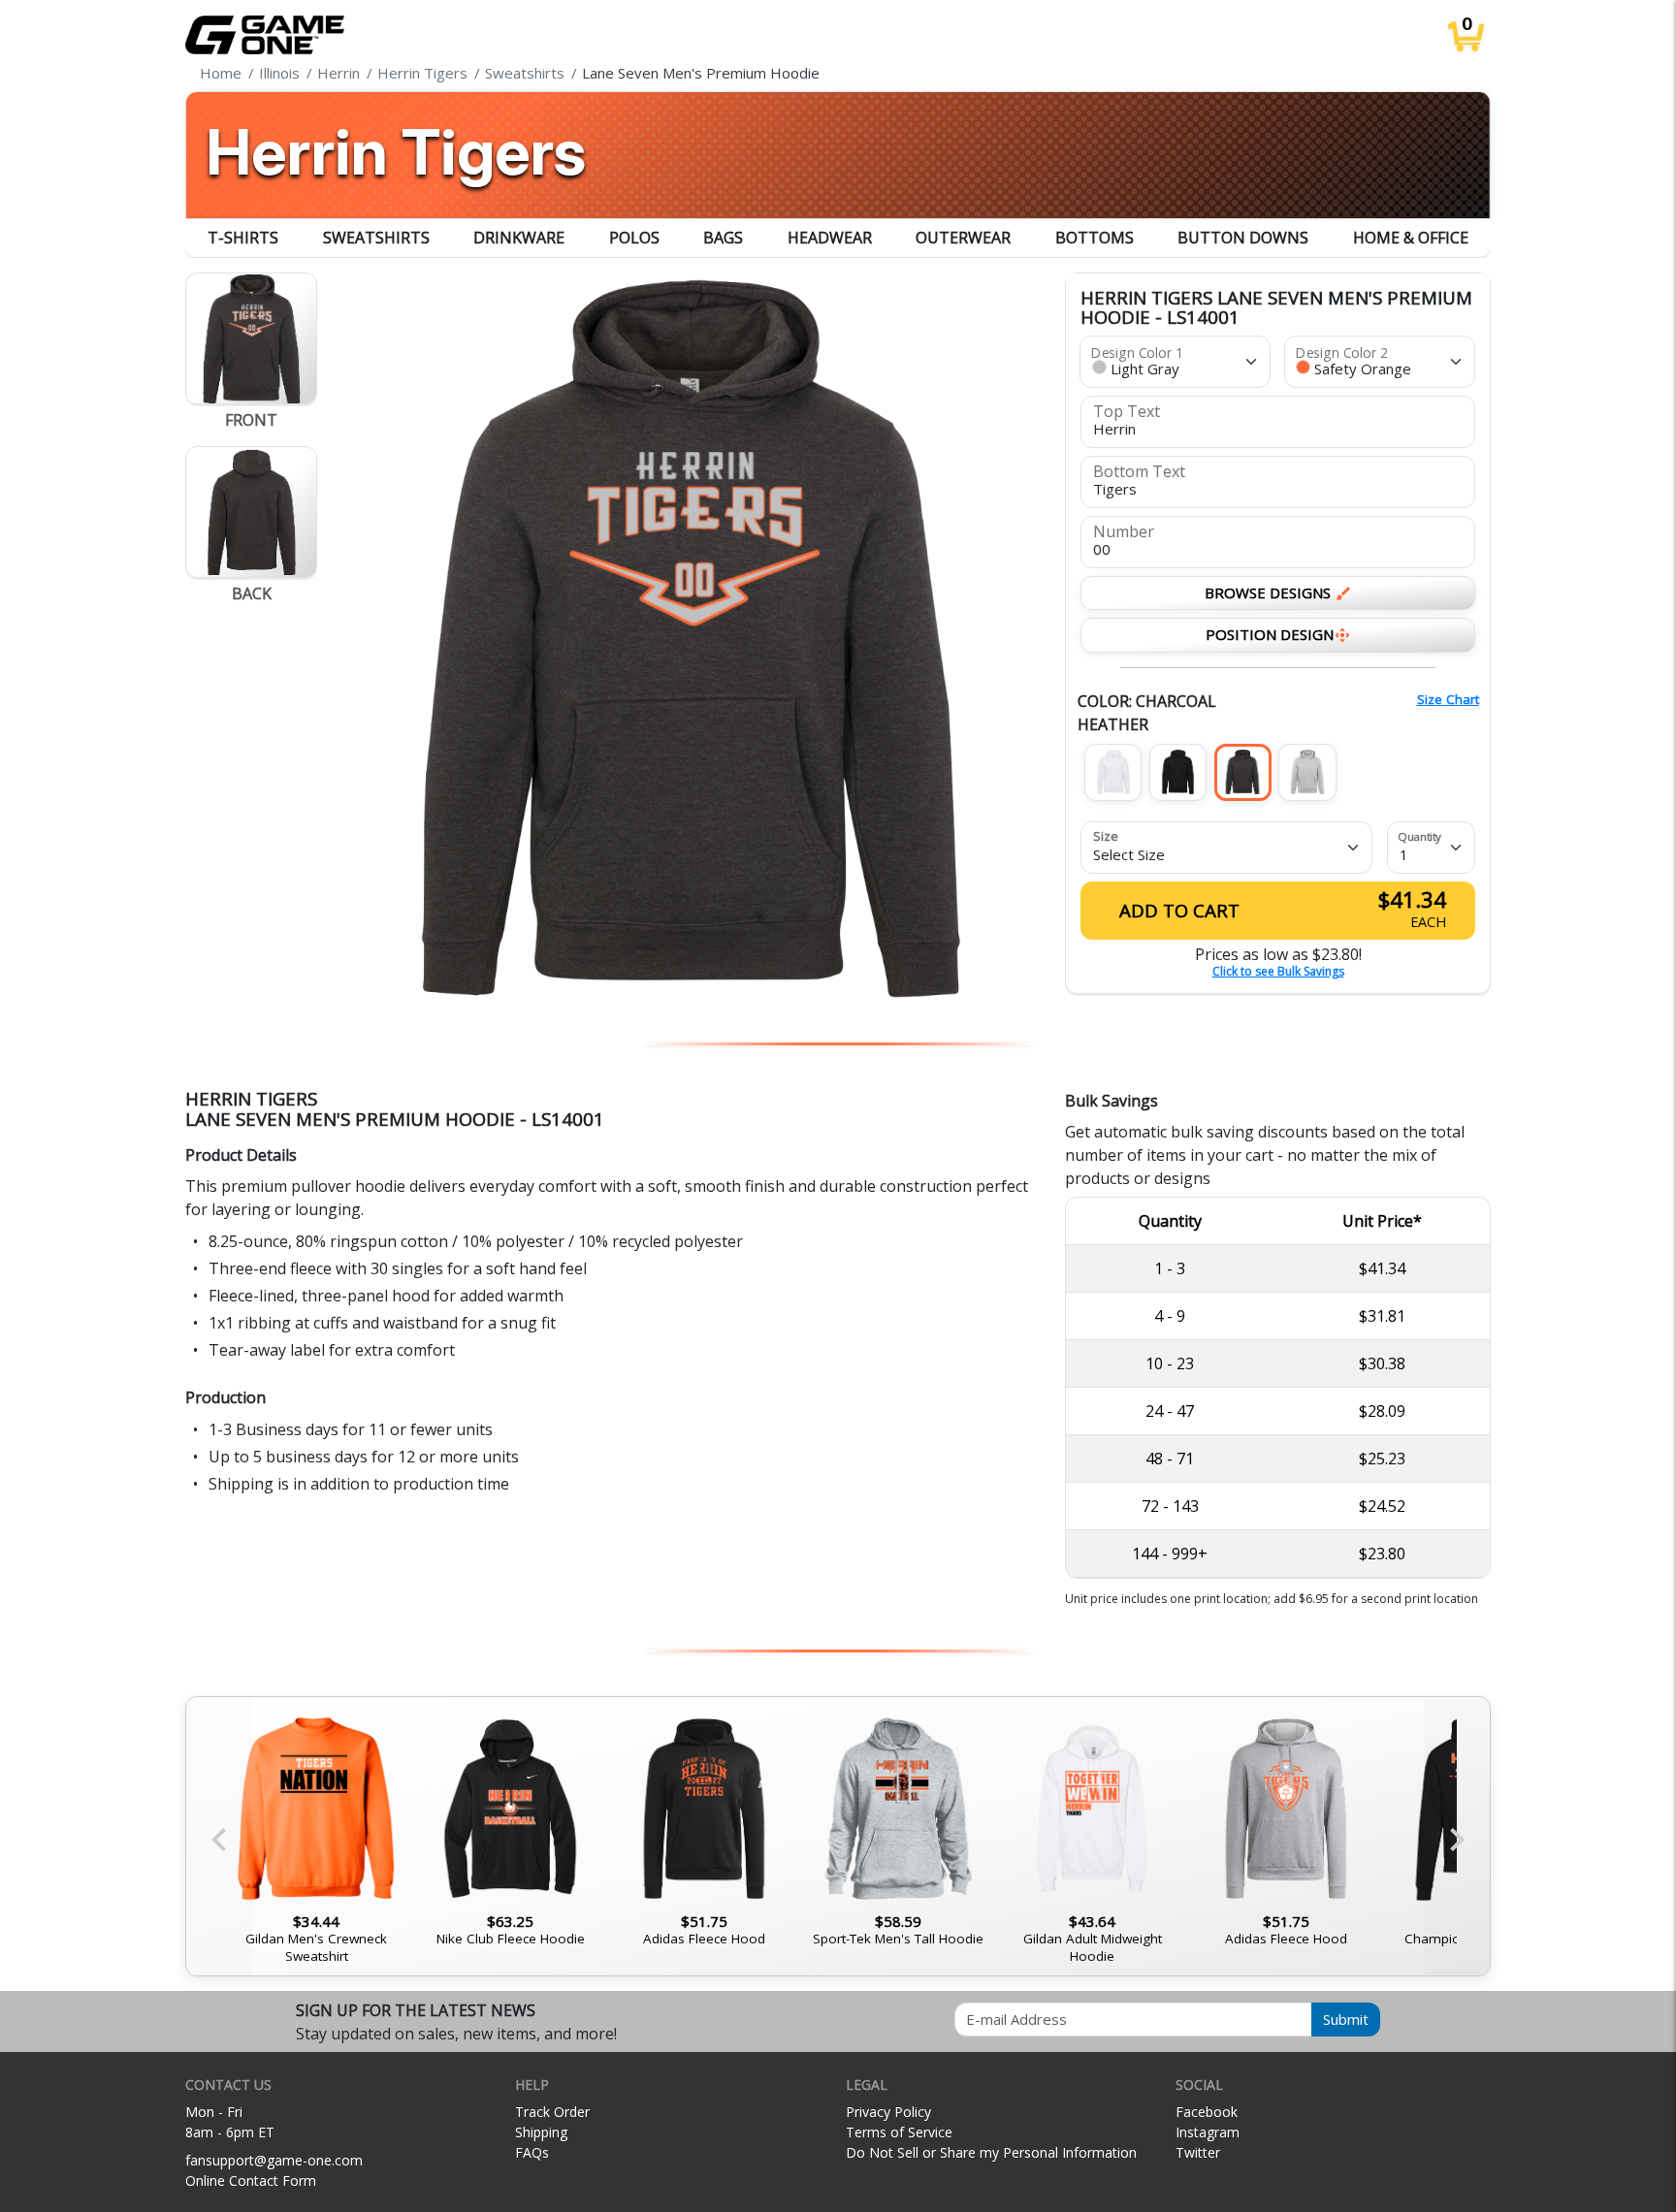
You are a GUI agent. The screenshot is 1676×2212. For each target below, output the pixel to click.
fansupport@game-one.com (274, 2160)
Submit (1346, 2019)
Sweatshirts (376, 238)
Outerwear (963, 238)
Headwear (830, 238)
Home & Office (1411, 238)
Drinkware (519, 238)
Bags (723, 238)
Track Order (552, 2112)
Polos (634, 238)
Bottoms (1095, 238)
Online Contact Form (251, 2180)
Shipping (541, 2132)
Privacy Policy (888, 2112)
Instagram (1208, 2132)
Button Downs (1243, 238)
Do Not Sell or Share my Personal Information (991, 2152)
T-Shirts (243, 238)
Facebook (1207, 2112)
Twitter (1198, 2152)
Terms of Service (899, 2132)
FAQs (532, 2152)
